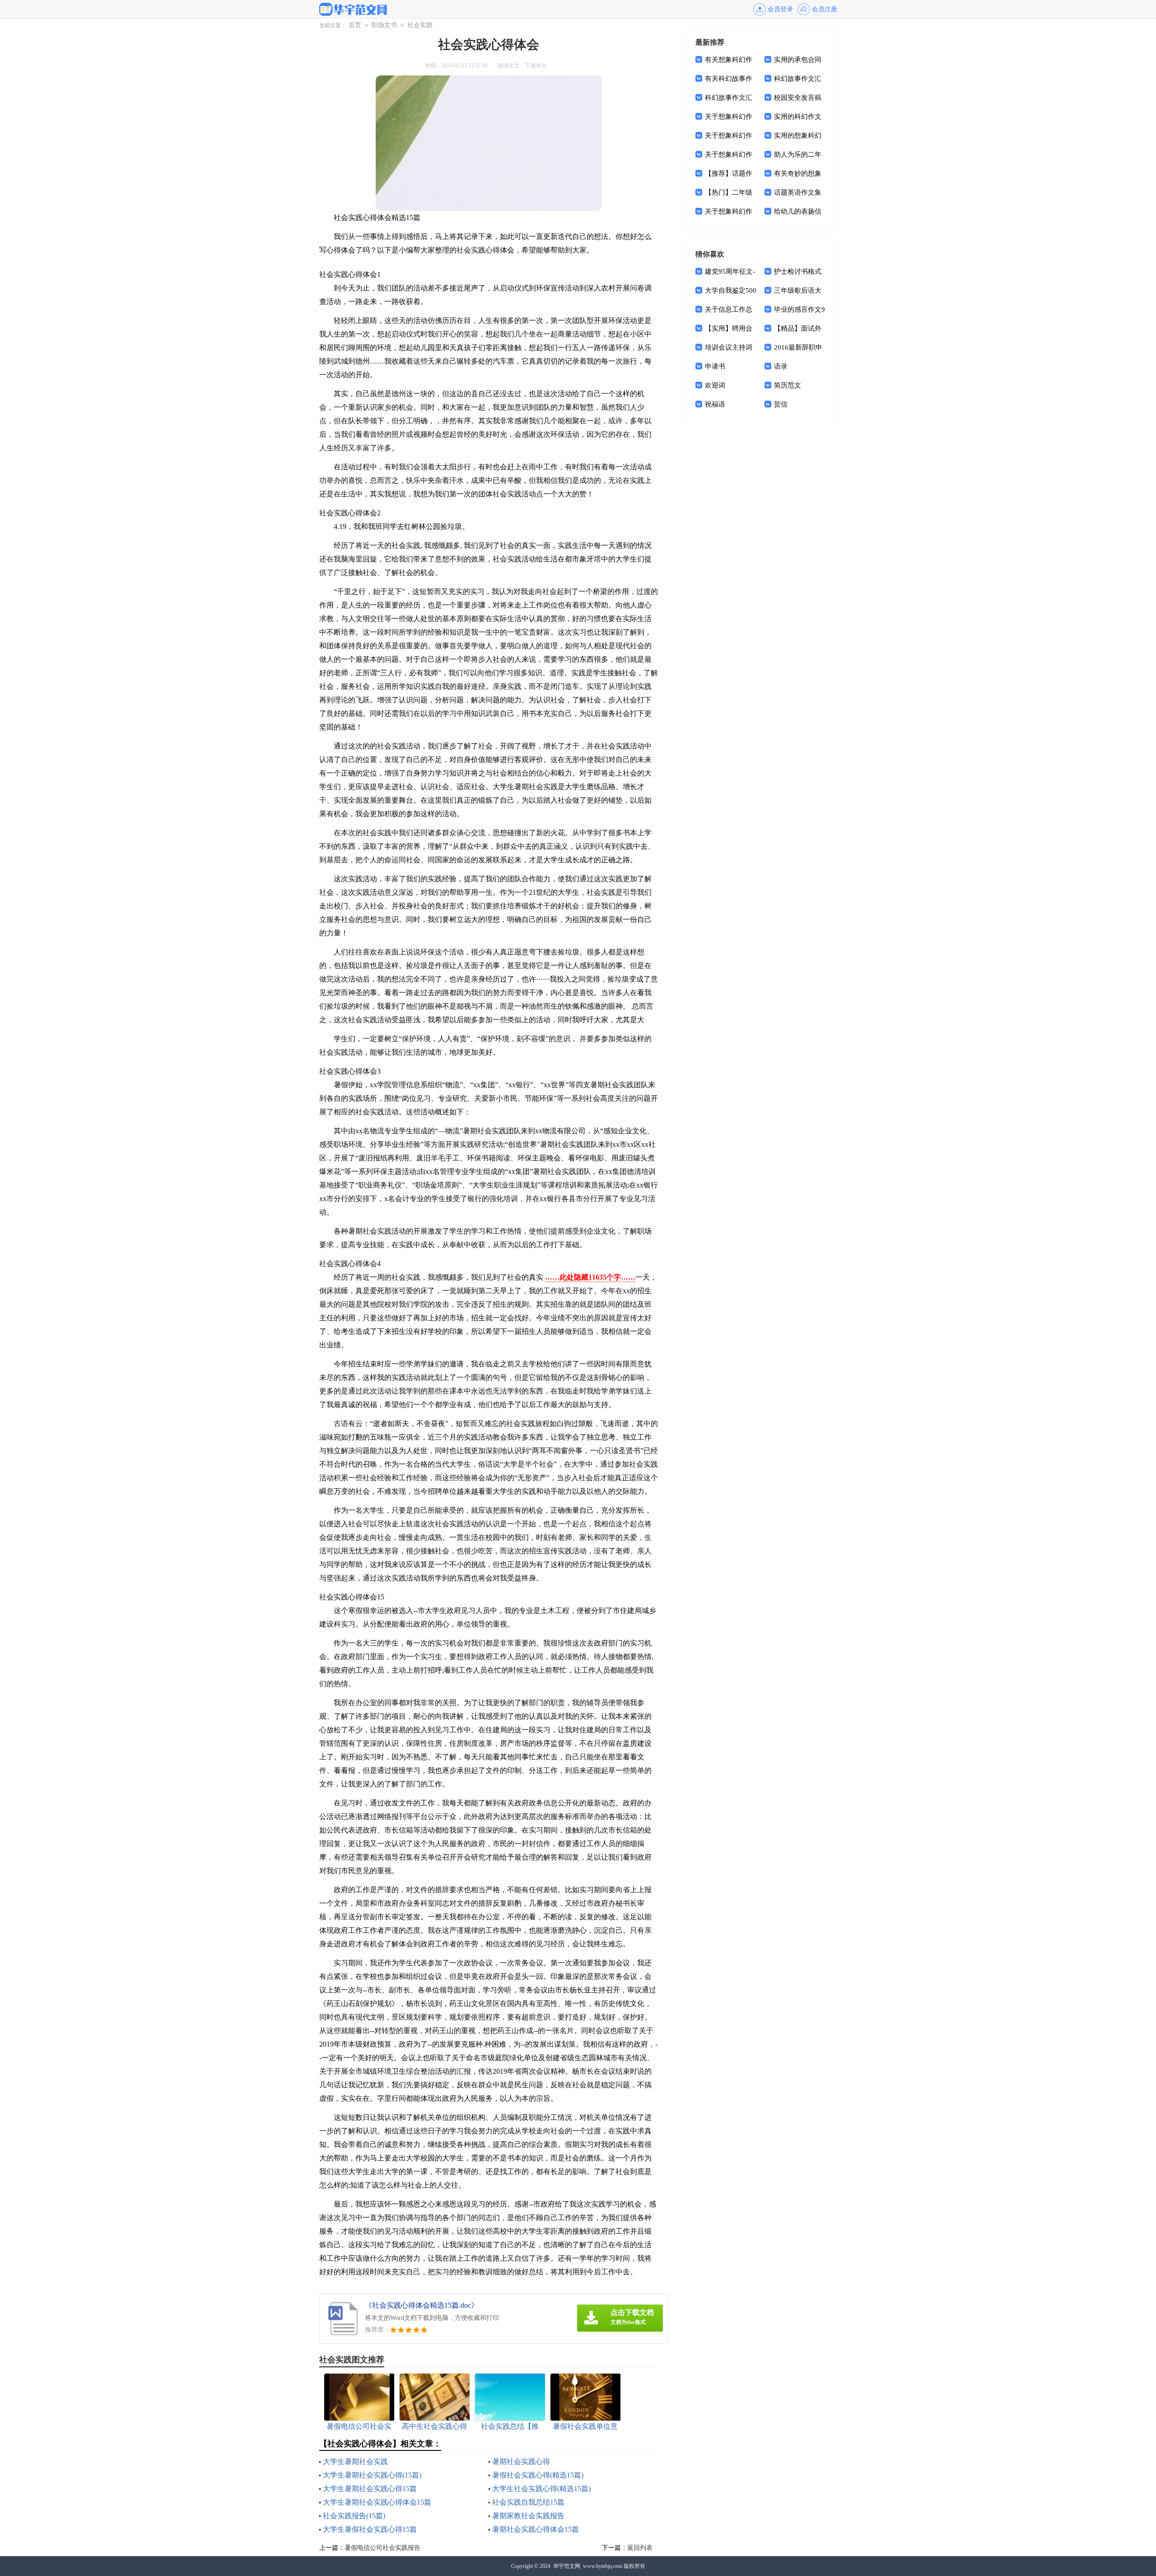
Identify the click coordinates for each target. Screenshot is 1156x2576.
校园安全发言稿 (798, 98)
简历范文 (788, 385)
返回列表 (640, 2548)
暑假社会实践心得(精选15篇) (538, 2475)
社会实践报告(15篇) (354, 2516)
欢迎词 (715, 385)
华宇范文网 (567, 2566)
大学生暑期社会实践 (355, 2461)
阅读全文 (508, 65)
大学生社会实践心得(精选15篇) (541, 2489)
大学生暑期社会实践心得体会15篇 (377, 2502)
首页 (355, 25)
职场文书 (384, 25)
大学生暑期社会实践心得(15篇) (372, 2475)
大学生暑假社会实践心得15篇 (370, 2529)
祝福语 (715, 404)
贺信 (781, 404)
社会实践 (420, 25)
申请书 (715, 366)
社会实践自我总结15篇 (528, 2502)
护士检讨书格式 (798, 271)
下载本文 (536, 65)
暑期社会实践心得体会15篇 (536, 2529)
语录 (781, 366)
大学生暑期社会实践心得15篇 (370, 2489)
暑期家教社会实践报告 (528, 2516)
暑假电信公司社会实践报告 (382, 2548)
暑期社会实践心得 (521, 2461)
